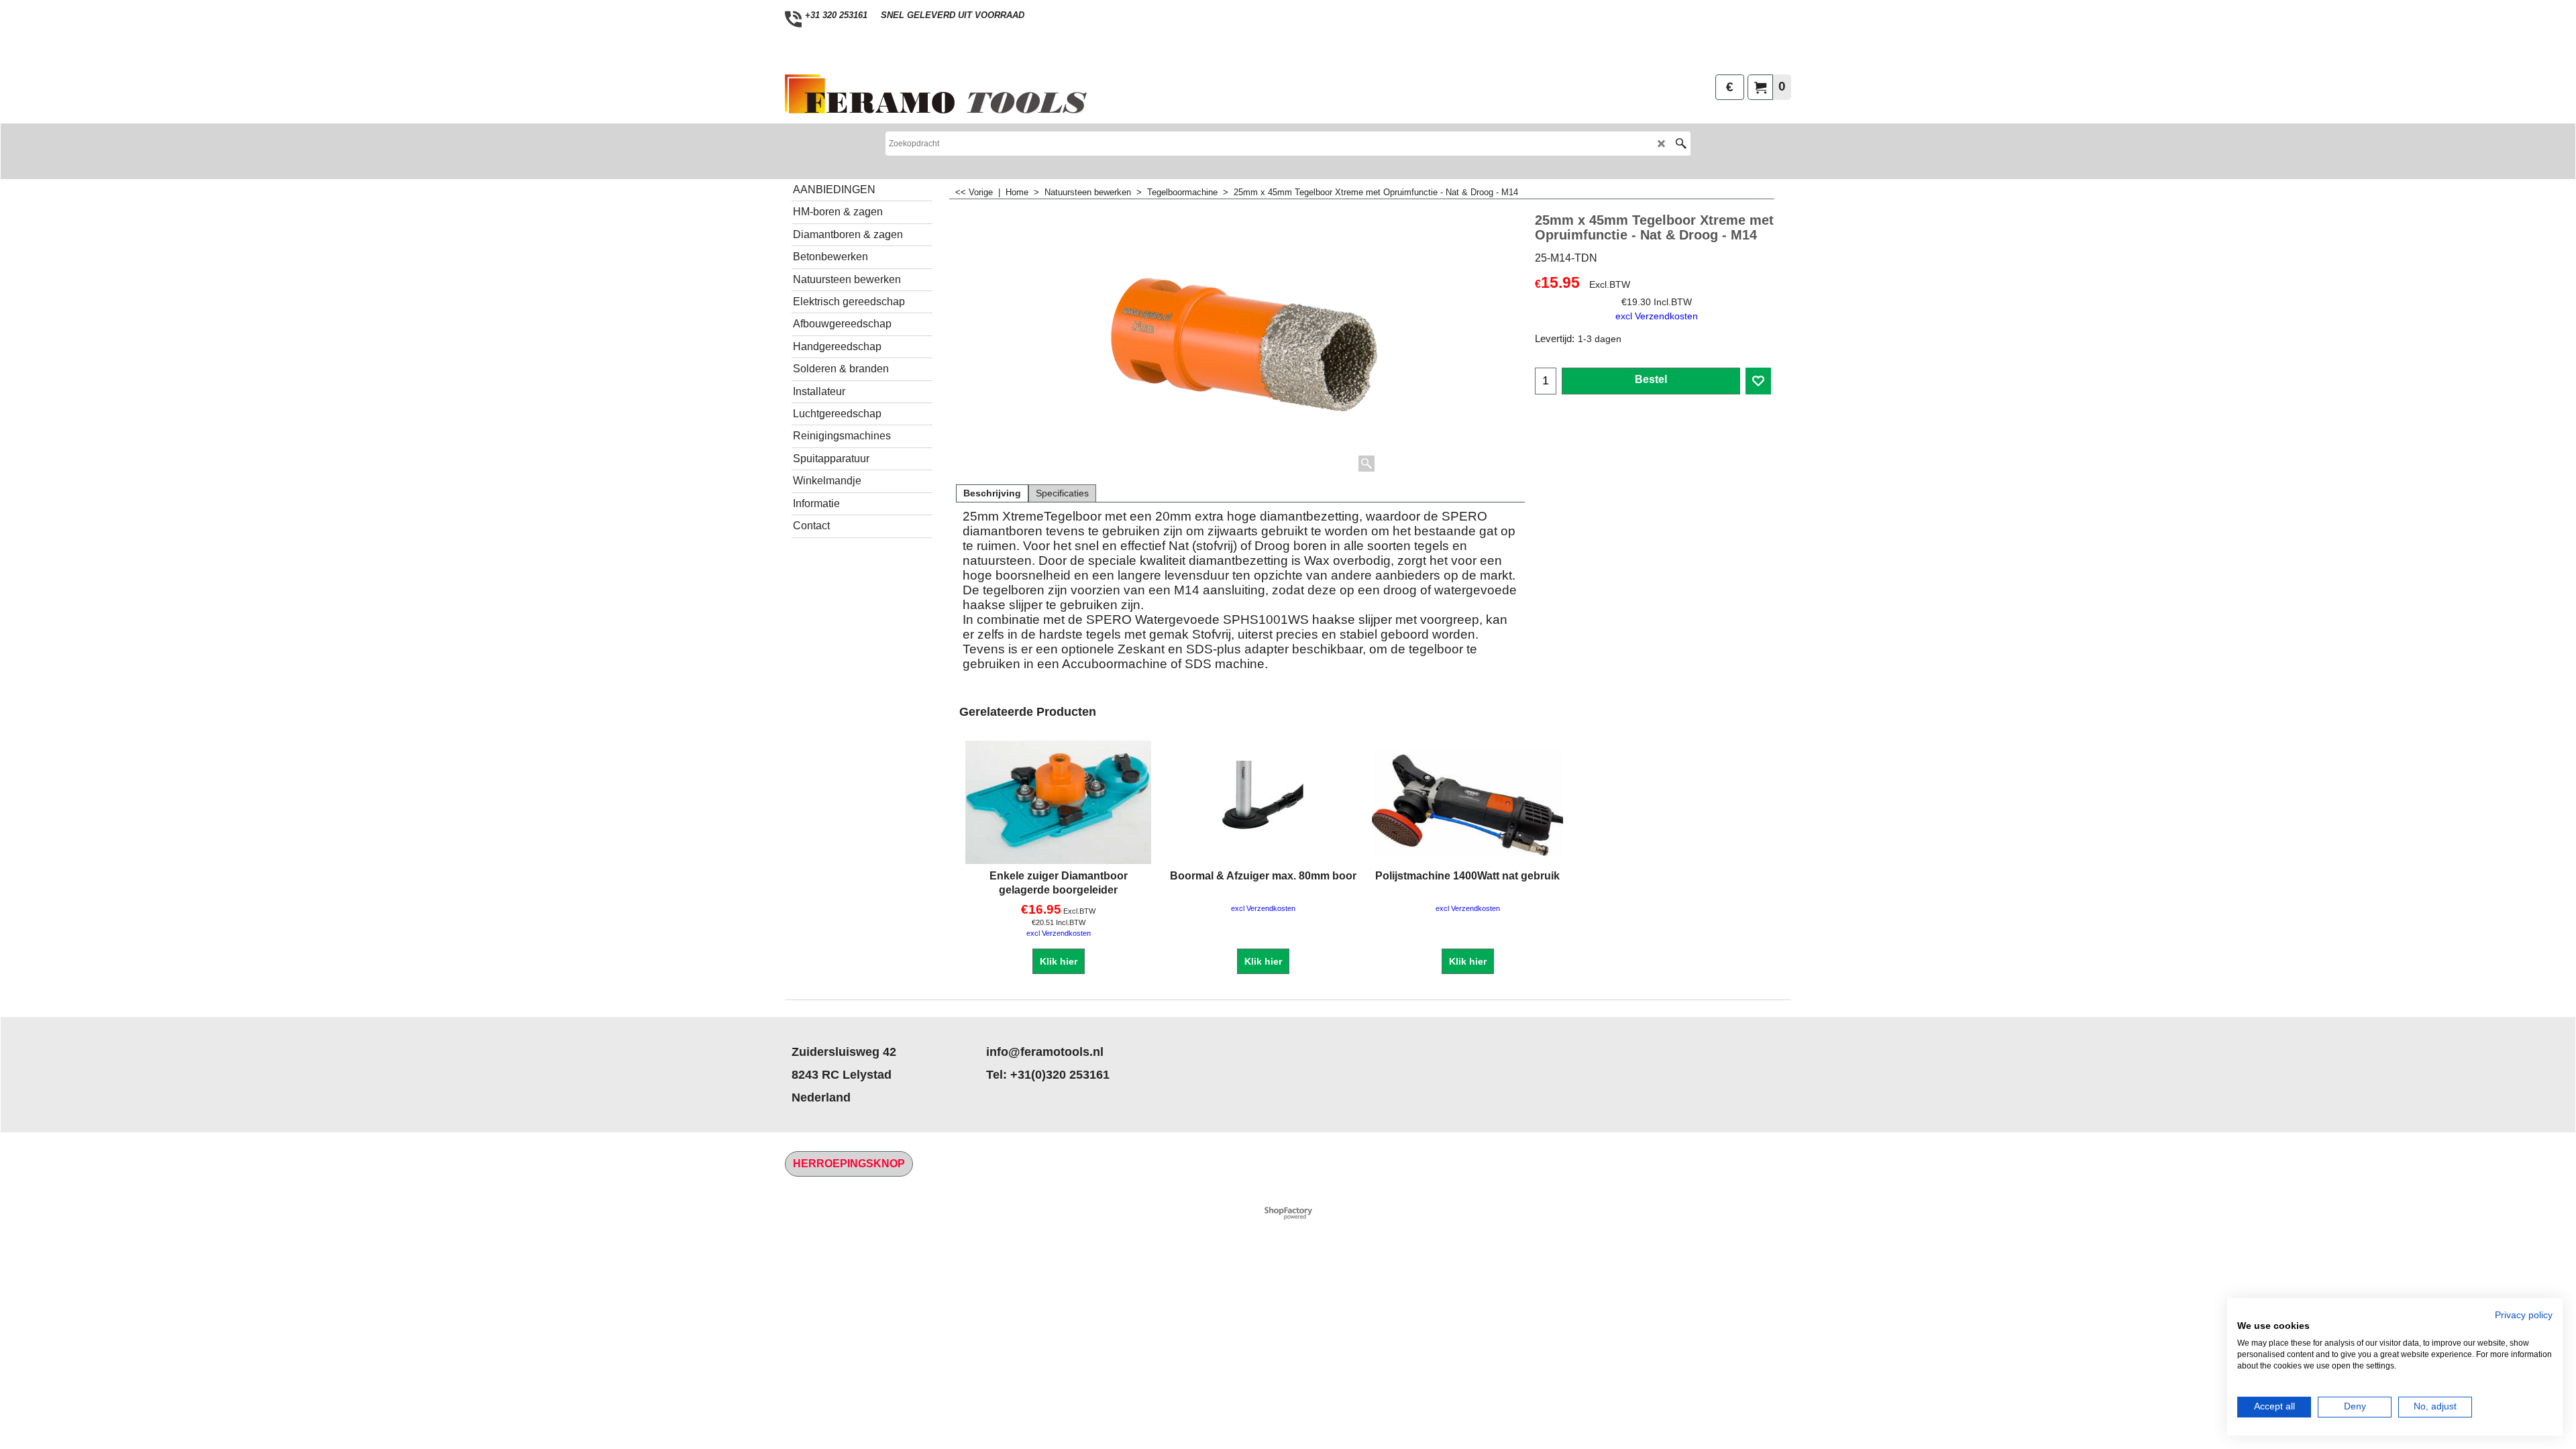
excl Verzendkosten (1657, 316)
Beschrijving (992, 493)
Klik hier (1059, 961)
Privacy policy (2524, 1315)
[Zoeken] (1681, 144)
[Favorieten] (1758, 381)
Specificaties (1062, 493)
